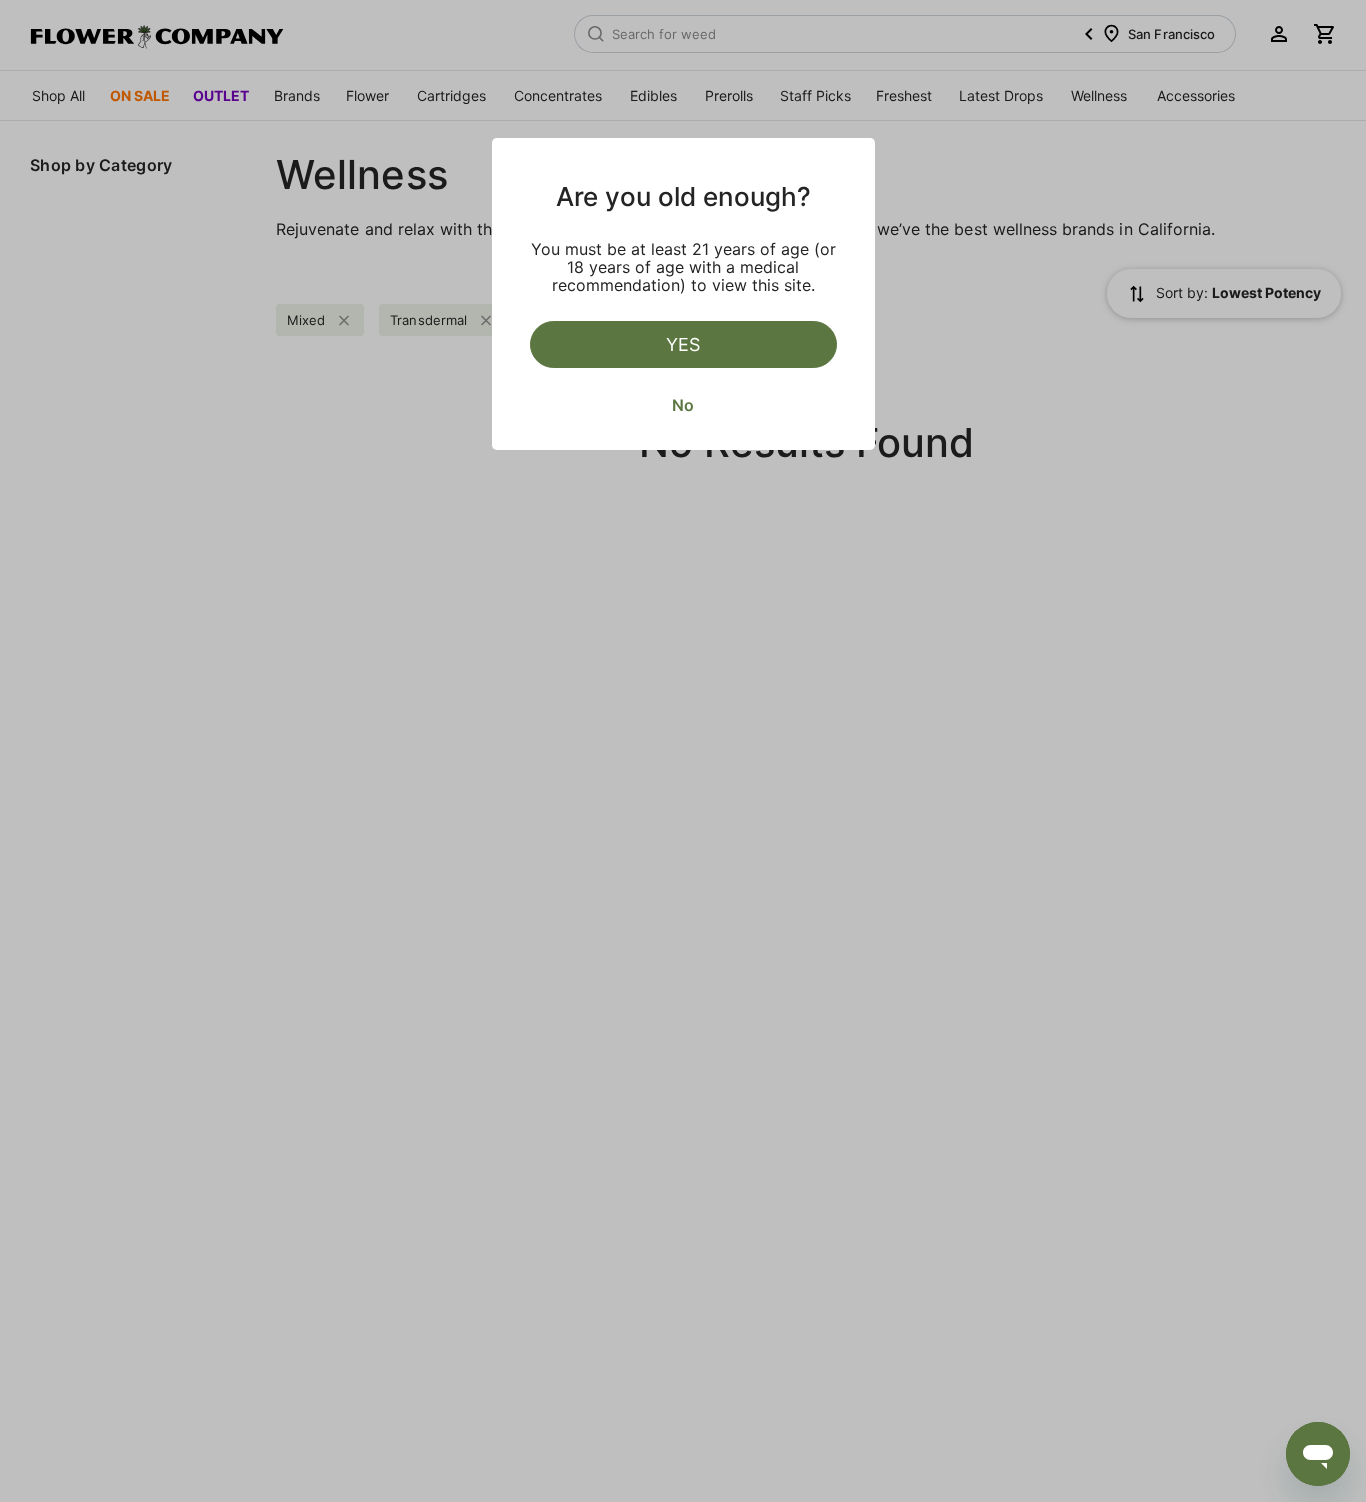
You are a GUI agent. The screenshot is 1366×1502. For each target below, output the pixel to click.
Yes (683, 344)
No (683, 405)
